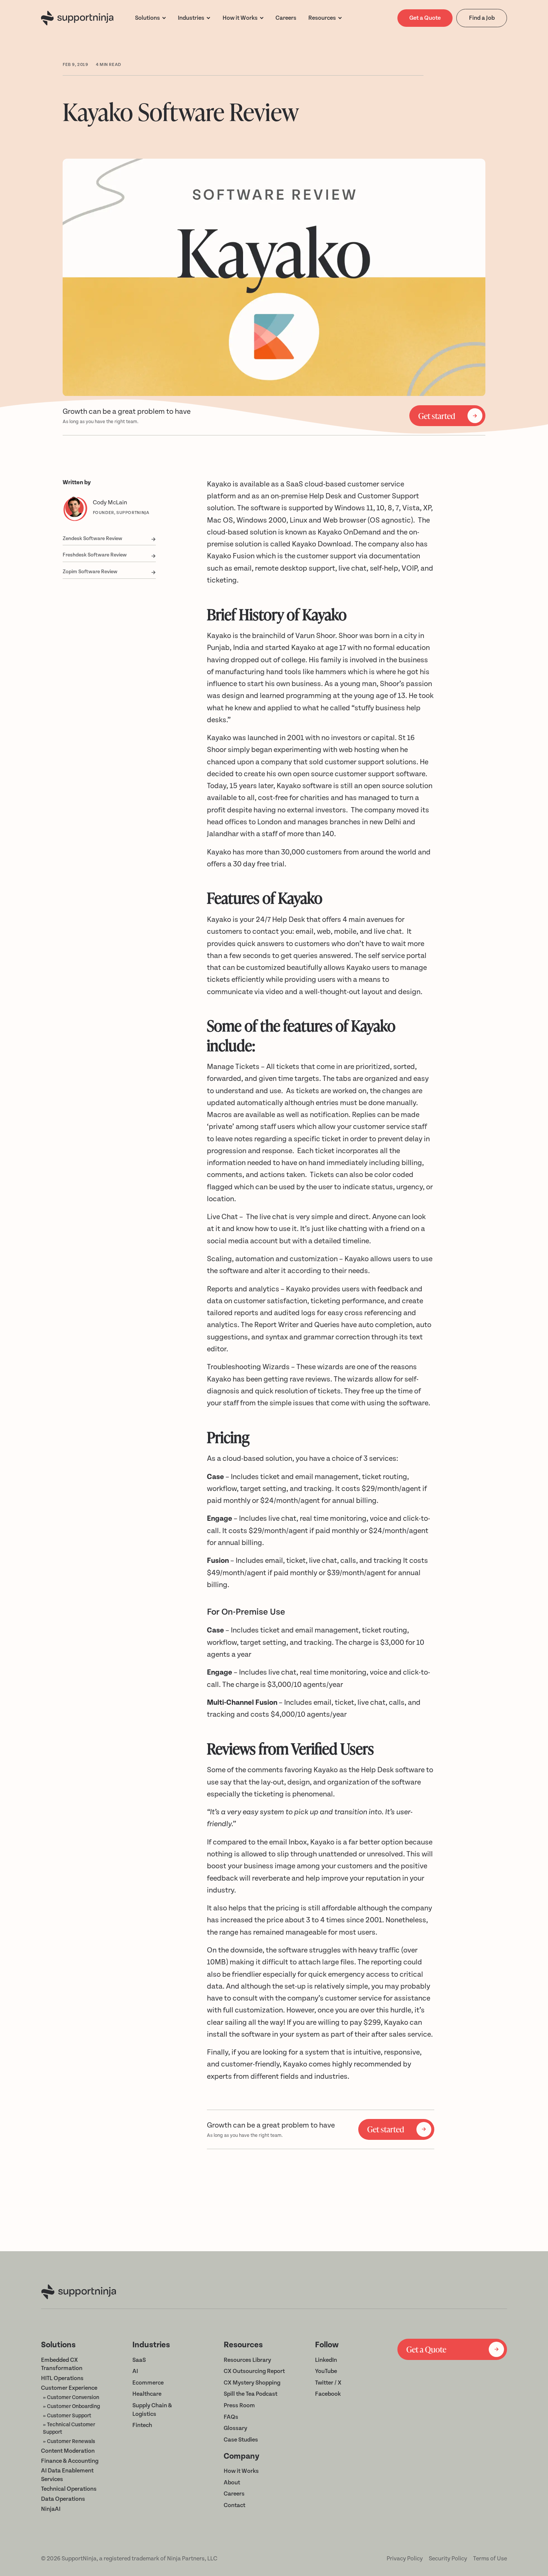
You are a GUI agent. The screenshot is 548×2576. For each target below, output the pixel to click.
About (232, 2483)
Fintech (142, 2425)
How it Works (241, 2471)
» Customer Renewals (69, 2442)
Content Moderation (68, 2451)
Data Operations (63, 2499)
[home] (77, 18)
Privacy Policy (405, 2558)
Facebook (328, 2394)
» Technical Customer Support (69, 2429)
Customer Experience (69, 2388)
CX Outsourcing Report (254, 2371)
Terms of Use (490, 2558)
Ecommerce (148, 2383)
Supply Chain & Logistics (152, 2410)
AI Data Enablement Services (67, 2475)
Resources (322, 18)
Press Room (239, 2405)
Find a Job (482, 18)
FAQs (231, 2417)
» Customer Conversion (71, 2398)
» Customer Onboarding (72, 2407)
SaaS (139, 2360)
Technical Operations (69, 2489)
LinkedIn (326, 2360)
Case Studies (241, 2440)
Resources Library (247, 2360)
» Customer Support (67, 2416)
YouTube (326, 2371)
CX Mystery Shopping (252, 2383)
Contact (234, 2505)
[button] (150, 18)
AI (135, 2371)
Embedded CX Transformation (62, 2364)
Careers (234, 2494)
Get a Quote (425, 18)
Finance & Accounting (70, 2461)
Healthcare (147, 2394)
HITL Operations (62, 2378)
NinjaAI (51, 2509)
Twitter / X (328, 2383)
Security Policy (448, 2558)
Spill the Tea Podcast (251, 2394)
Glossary (235, 2428)
